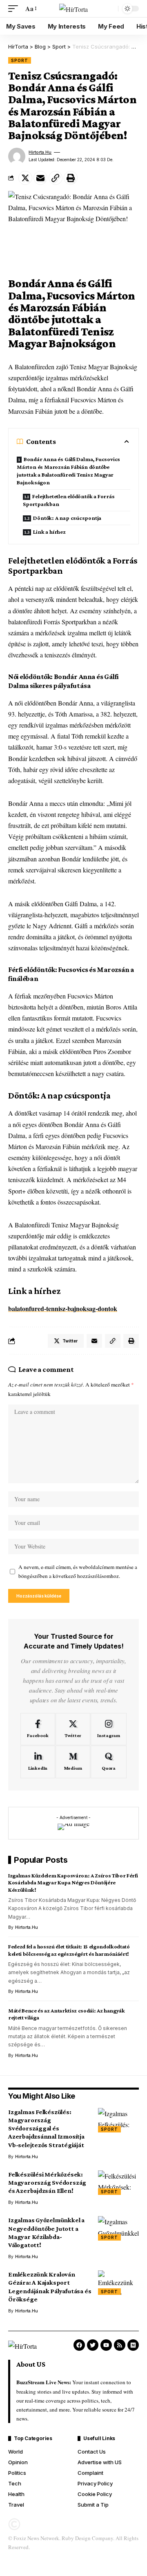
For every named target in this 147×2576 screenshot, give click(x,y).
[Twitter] (73, 1729)
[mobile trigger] (15, 8)
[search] (110, 9)
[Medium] (73, 1762)
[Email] (40, 178)
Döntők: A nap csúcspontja (67, 518)
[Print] (71, 178)
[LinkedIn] (38, 1762)
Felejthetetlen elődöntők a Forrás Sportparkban (69, 500)
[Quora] (109, 1762)
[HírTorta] (73, 9)
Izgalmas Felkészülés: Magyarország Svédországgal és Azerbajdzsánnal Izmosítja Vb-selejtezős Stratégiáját (46, 2128)
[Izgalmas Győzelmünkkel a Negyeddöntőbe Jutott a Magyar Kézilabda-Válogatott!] (118, 2228)
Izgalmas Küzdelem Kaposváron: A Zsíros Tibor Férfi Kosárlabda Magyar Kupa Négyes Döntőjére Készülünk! (73, 1883)
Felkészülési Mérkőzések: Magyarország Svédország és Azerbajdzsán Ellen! (47, 2182)
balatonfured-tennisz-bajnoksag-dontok (63, 1308)
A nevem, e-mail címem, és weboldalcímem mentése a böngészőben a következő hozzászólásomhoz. (78, 1572)
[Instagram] (109, 1729)
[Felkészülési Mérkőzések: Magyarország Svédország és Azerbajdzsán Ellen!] (118, 2183)
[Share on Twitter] (25, 178)
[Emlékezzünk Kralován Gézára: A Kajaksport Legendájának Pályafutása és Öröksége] (118, 2283)
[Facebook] (38, 1729)
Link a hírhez (49, 532)
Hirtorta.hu (40, 152)
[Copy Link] (56, 178)
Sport (20, 60)
